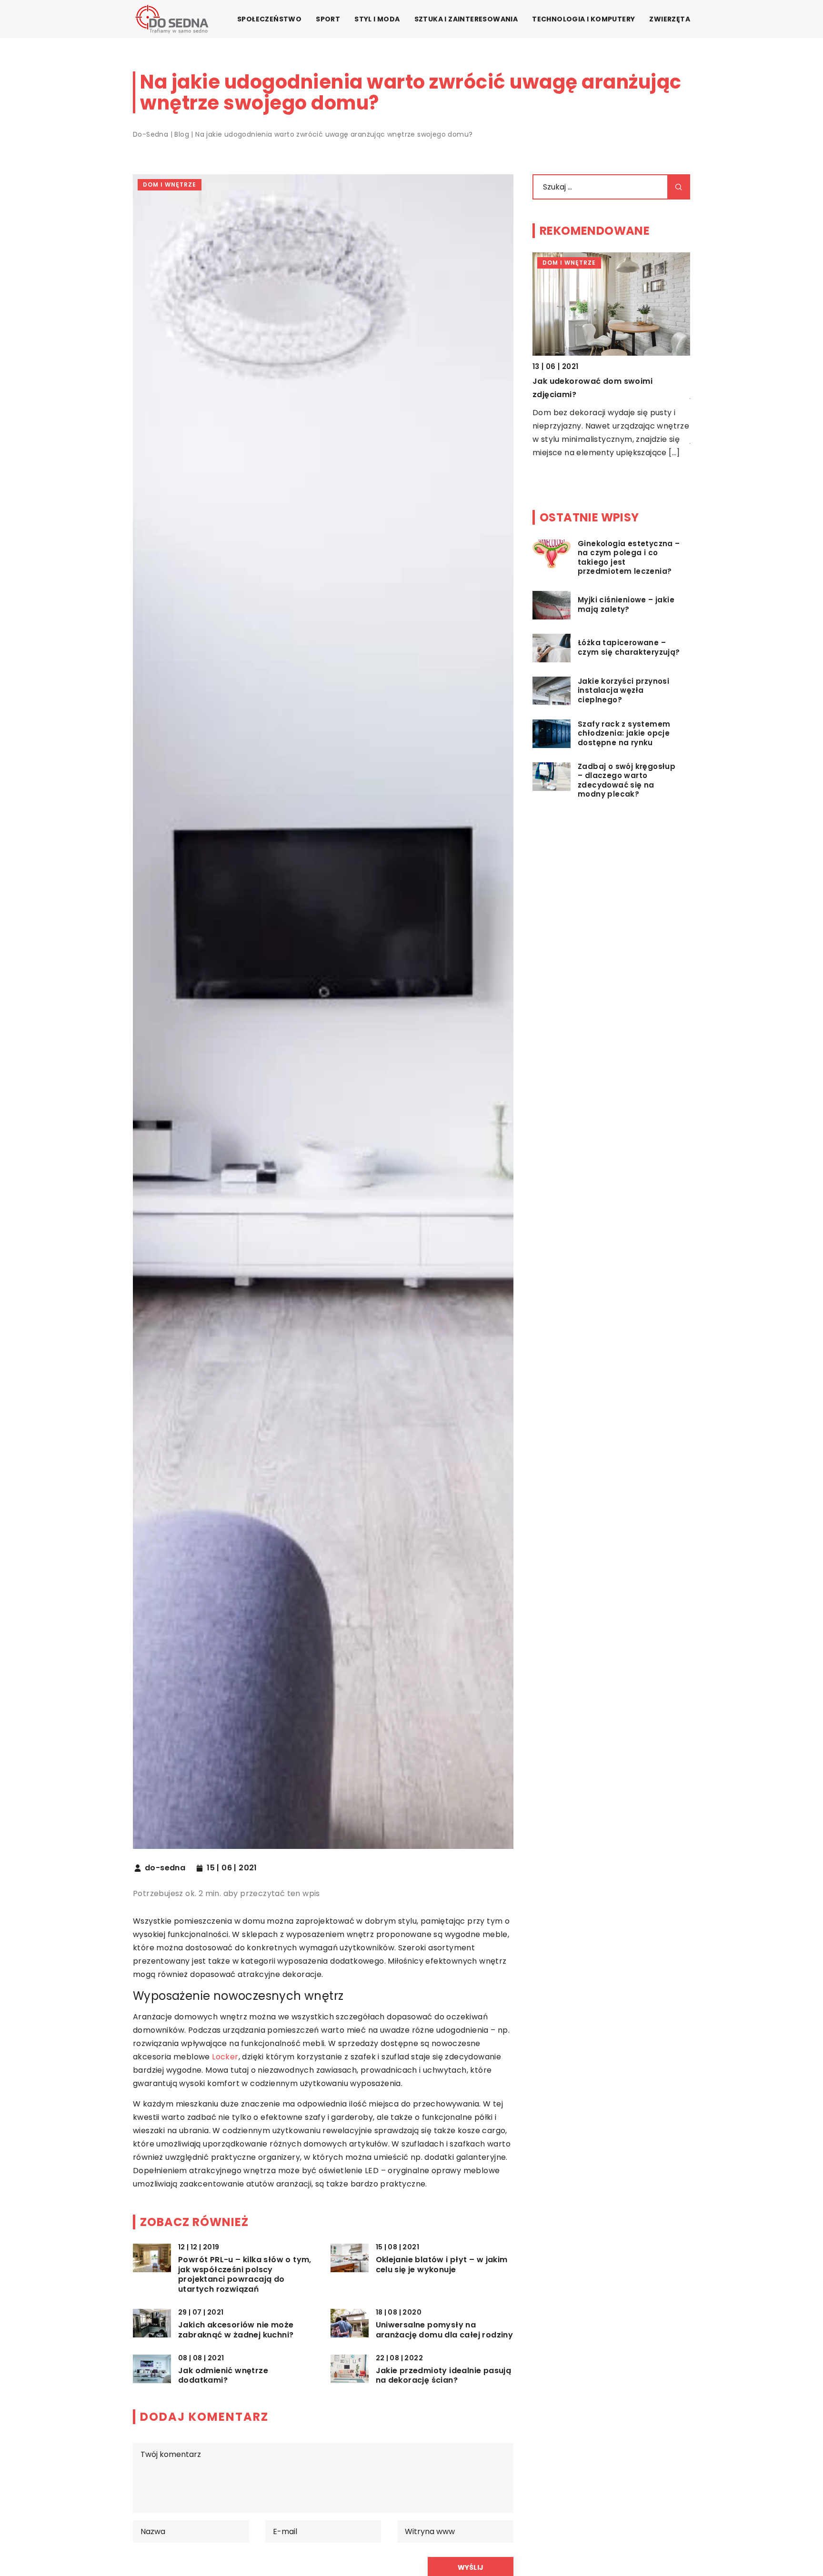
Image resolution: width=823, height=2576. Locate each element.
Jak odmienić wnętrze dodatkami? (223, 2376)
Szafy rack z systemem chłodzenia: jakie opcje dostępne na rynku (624, 734)
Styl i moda (377, 19)
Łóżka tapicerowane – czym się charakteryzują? (629, 648)
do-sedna (165, 1868)
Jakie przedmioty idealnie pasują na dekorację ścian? (444, 2376)
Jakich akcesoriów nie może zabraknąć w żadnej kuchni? (236, 2330)
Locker (225, 2057)
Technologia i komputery (583, 19)
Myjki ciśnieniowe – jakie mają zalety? (626, 605)
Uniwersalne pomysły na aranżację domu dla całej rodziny (445, 2330)
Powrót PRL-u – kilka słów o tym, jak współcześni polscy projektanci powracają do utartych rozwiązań (245, 2275)
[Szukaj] (679, 187)
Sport (328, 19)
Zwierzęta (670, 19)
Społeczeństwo (269, 19)
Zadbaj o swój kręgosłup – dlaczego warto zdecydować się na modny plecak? (627, 781)
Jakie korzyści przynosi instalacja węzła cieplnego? (623, 691)
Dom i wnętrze (170, 185)
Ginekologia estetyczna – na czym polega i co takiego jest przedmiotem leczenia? (629, 558)
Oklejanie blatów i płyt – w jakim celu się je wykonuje (442, 2265)
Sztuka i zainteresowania (466, 19)
